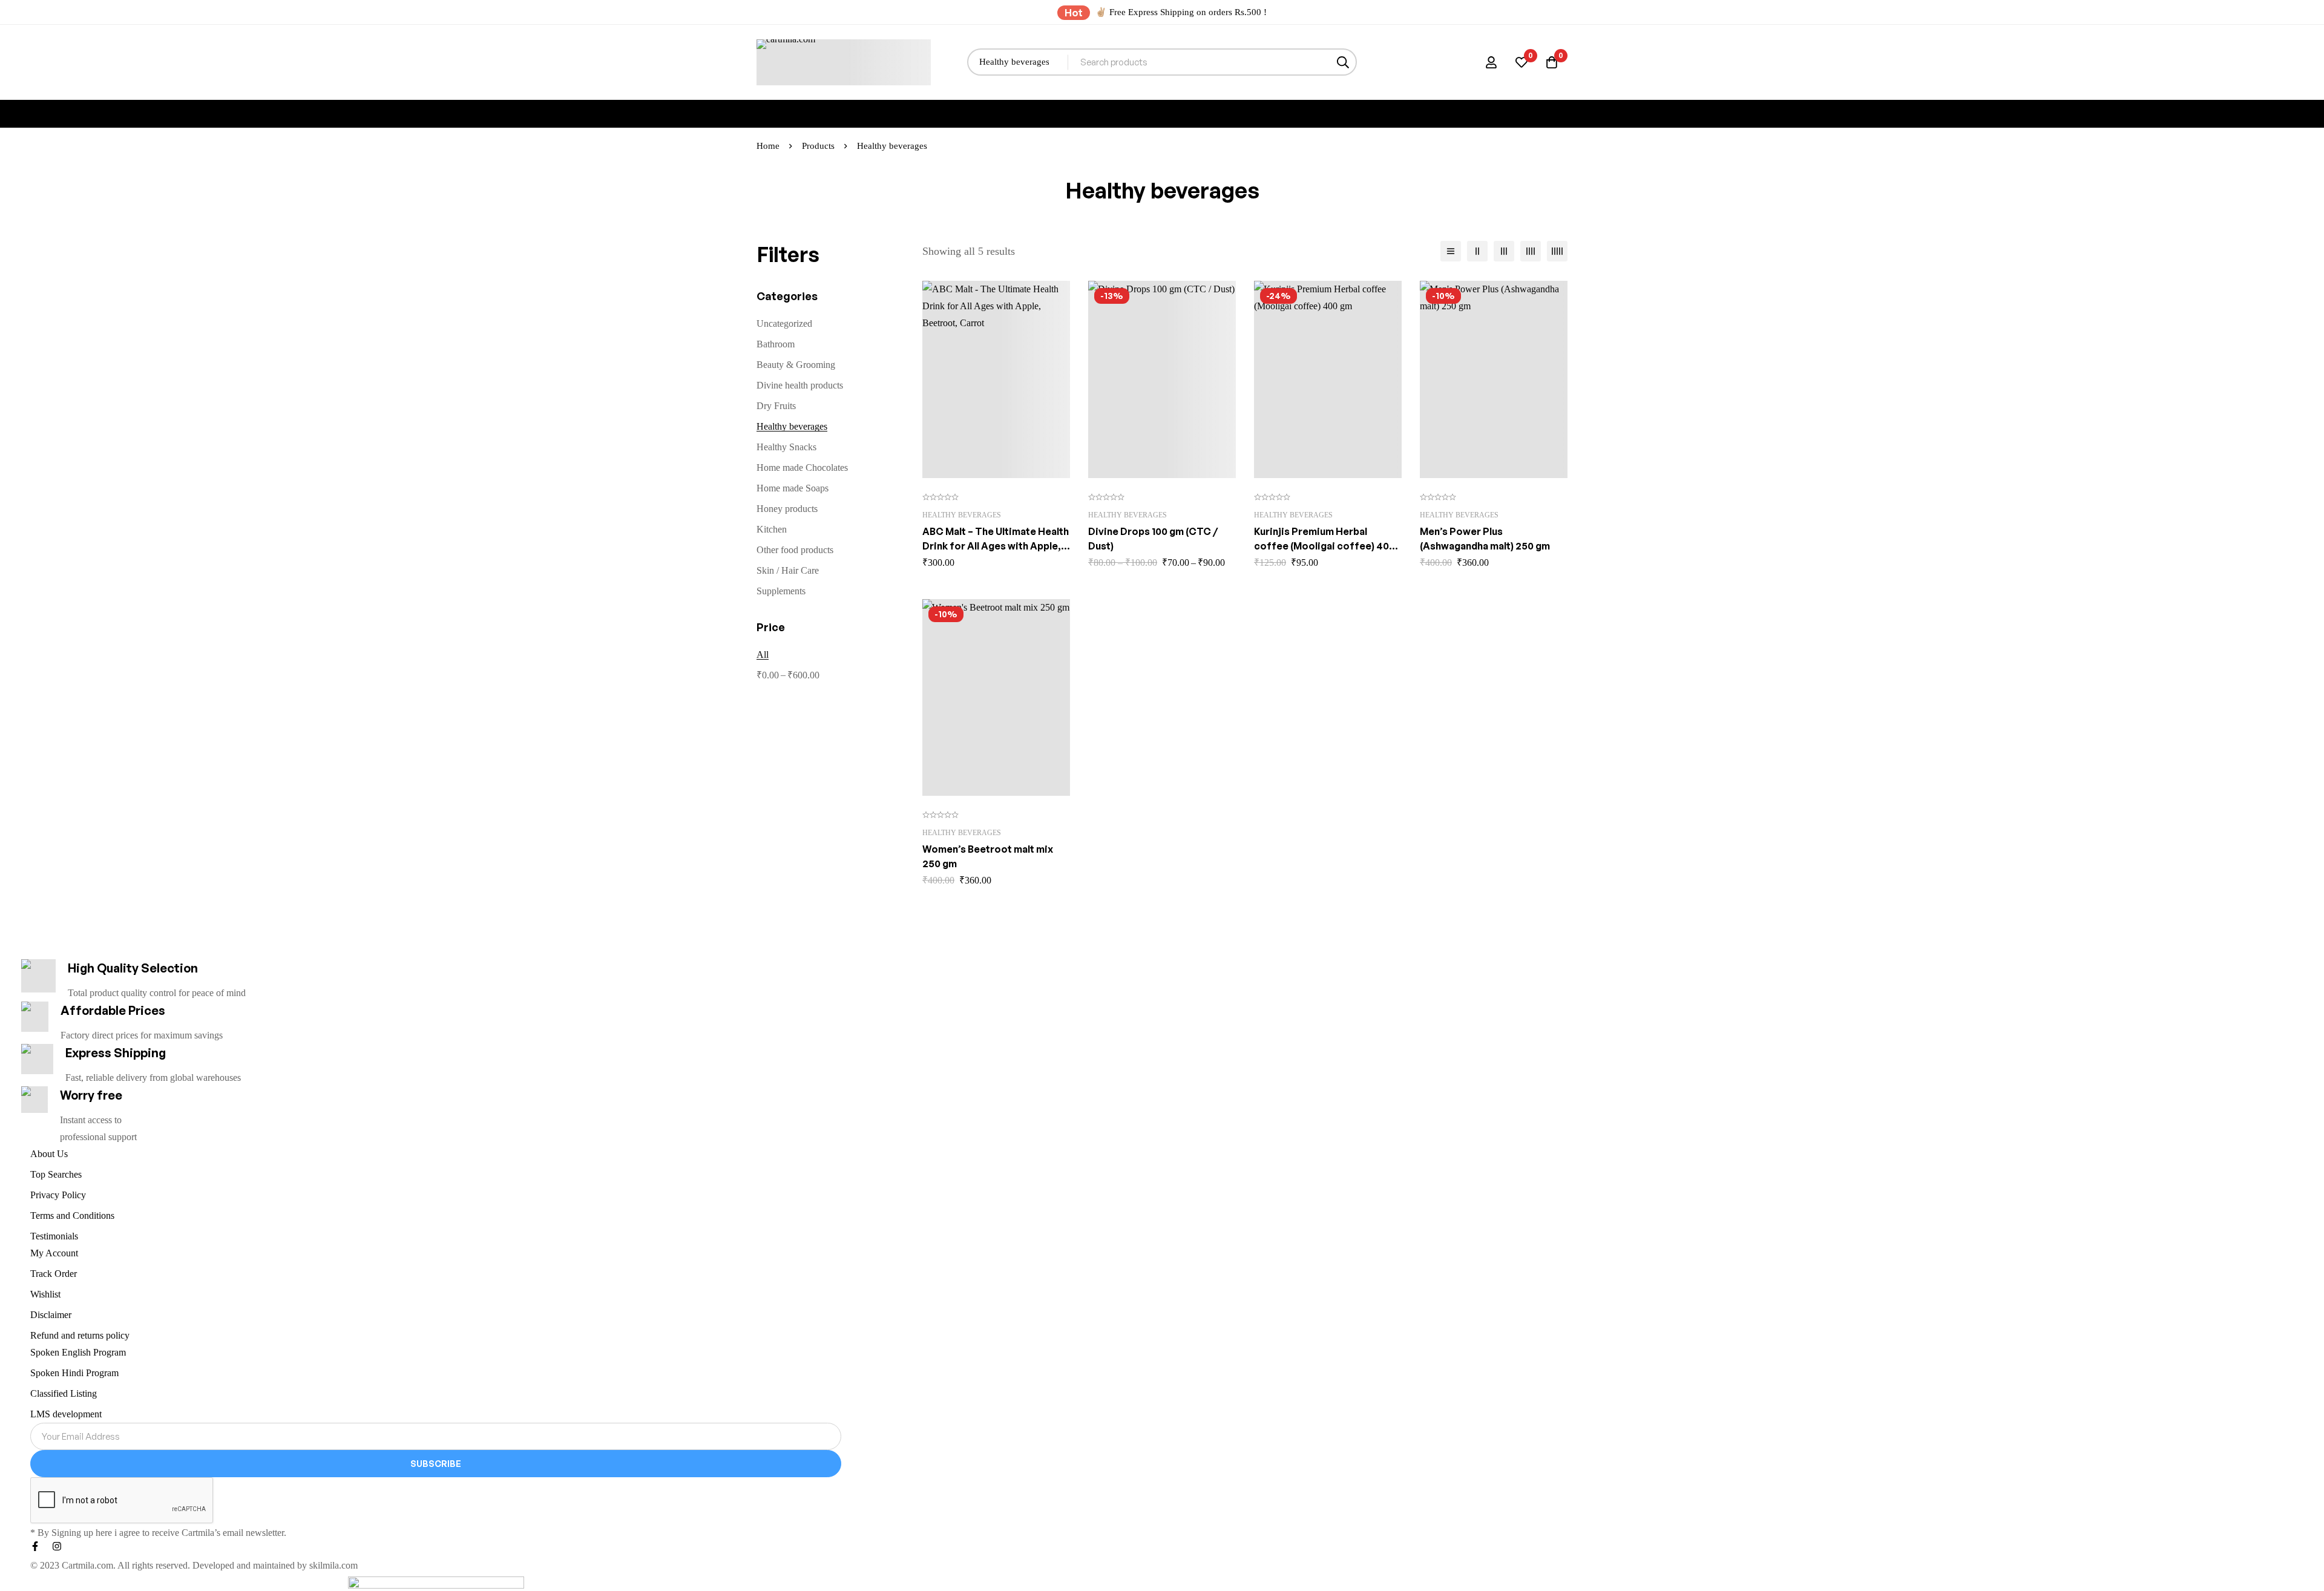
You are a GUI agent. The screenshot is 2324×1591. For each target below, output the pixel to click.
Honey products (787, 509)
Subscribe (436, 1464)
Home (768, 146)
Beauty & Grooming (796, 365)
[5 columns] (1557, 251)
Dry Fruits (776, 406)
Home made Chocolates (802, 467)
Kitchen (772, 529)
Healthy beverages (792, 426)
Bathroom (776, 344)
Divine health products (800, 385)
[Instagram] (57, 1546)
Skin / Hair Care (788, 570)
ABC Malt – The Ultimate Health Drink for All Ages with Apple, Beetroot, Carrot (996, 546)
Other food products (795, 550)
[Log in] (1491, 62)
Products (818, 146)
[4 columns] (1531, 251)
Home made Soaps (793, 488)
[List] (1451, 251)
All (763, 654)
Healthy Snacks (786, 447)
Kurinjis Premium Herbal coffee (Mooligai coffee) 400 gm (1324, 546)
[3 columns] (1504, 251)
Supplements (781, 591)
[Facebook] (35, 1546)
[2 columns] (1477, 251)
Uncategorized (784, 323)
